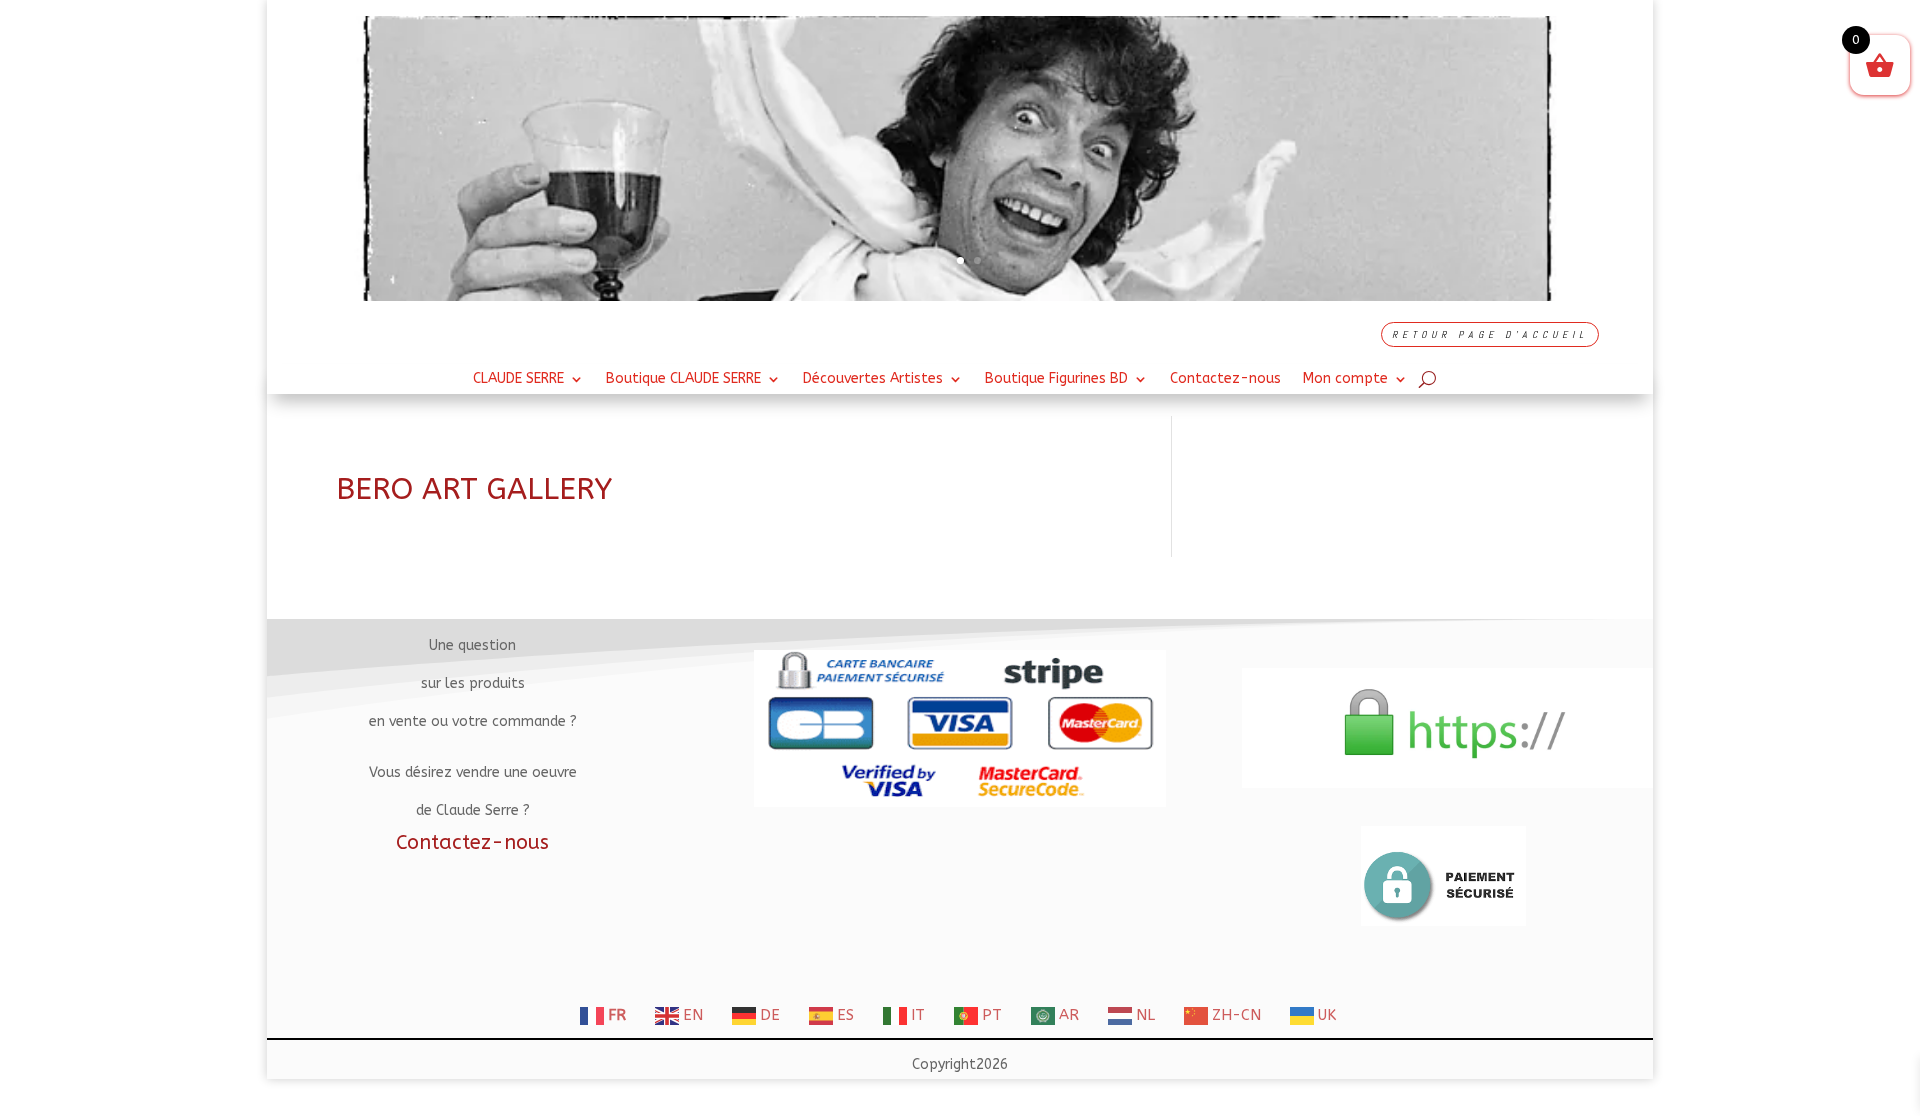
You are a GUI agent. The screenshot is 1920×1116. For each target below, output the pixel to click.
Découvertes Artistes (873, 379)
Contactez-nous (1225, 379)
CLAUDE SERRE (518, 379)
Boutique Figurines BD (1056, 379)
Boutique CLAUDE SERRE (683, 379)
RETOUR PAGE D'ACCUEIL (1490, 334)
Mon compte (1345, 379)
